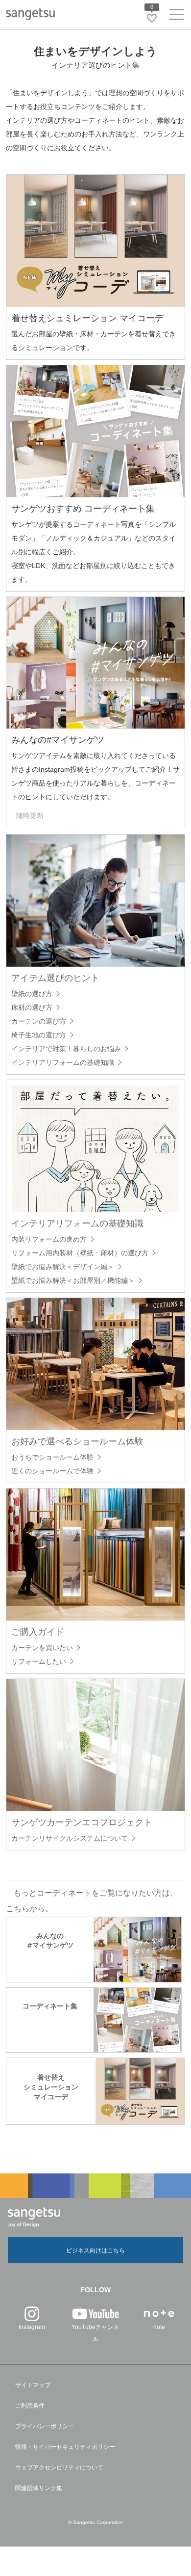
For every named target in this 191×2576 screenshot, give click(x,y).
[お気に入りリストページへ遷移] (152, 18)
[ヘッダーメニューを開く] (177, 16)
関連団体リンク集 (39, 2488)
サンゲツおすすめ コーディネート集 (83, 509)
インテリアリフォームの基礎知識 (77, 1223)
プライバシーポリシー (45, 2426)
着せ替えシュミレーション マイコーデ (87, 318)
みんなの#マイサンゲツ (58, 740)
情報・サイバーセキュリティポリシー (65, 2447)
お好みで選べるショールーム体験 (77, 1441)
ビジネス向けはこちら (95, 2251)
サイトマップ (33, 2385)
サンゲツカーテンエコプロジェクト (82, 1822)
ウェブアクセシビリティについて (59, 2468)
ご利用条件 (30, 2406)
